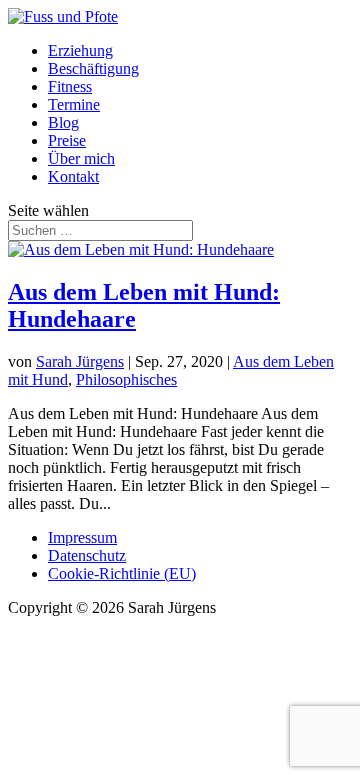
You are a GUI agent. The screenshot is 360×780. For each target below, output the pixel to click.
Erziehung (80, 50)
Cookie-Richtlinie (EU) (122, 573)
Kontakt (73, 176)
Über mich (81, 158)
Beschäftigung (93, 68)
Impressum (82, 537)
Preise (67, 140)
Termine (74, 104)
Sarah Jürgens (80, 361)
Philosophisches (126, 379)
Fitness (70, 86)
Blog (63, 122)
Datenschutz (87, 555)
